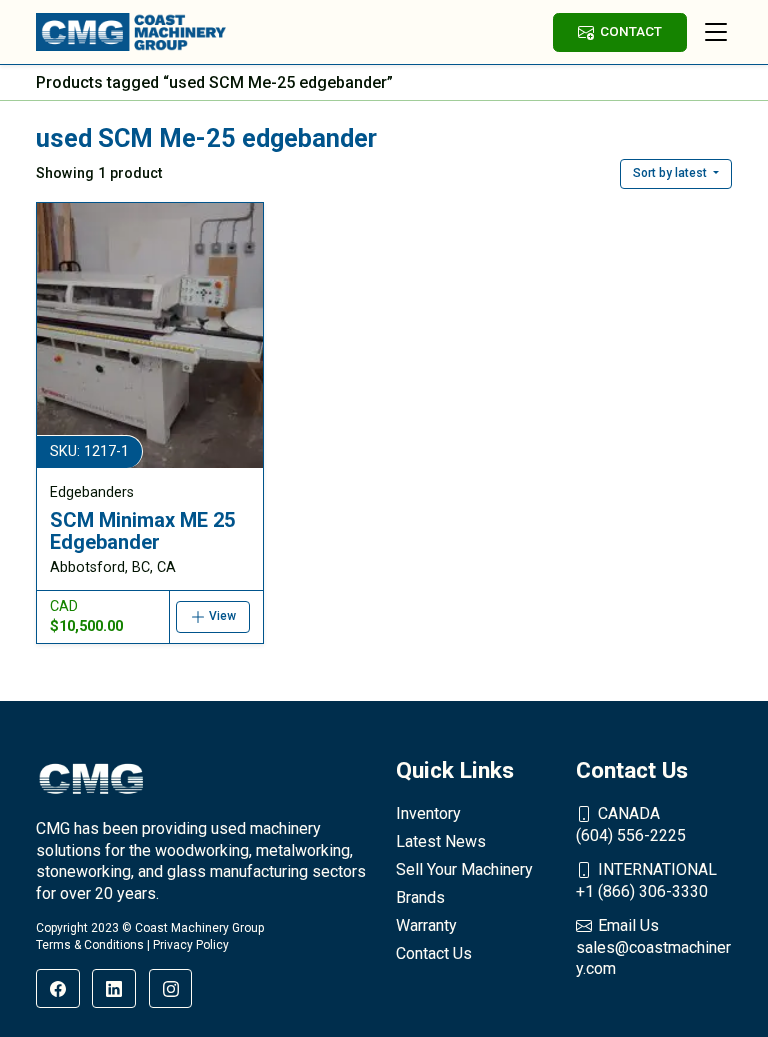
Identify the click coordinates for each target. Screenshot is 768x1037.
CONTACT (631, 31)
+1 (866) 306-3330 (646, 880)
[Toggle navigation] (716, 32)
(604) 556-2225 (631, 824)
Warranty (426, 925)
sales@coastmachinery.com (653, 947)
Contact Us (434, 953)
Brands (420, 897)
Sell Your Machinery (464, 869)
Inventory (428, 813)
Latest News (441, 841)
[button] (676, 174)
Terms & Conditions (90, 945)
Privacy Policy (191, 945)
